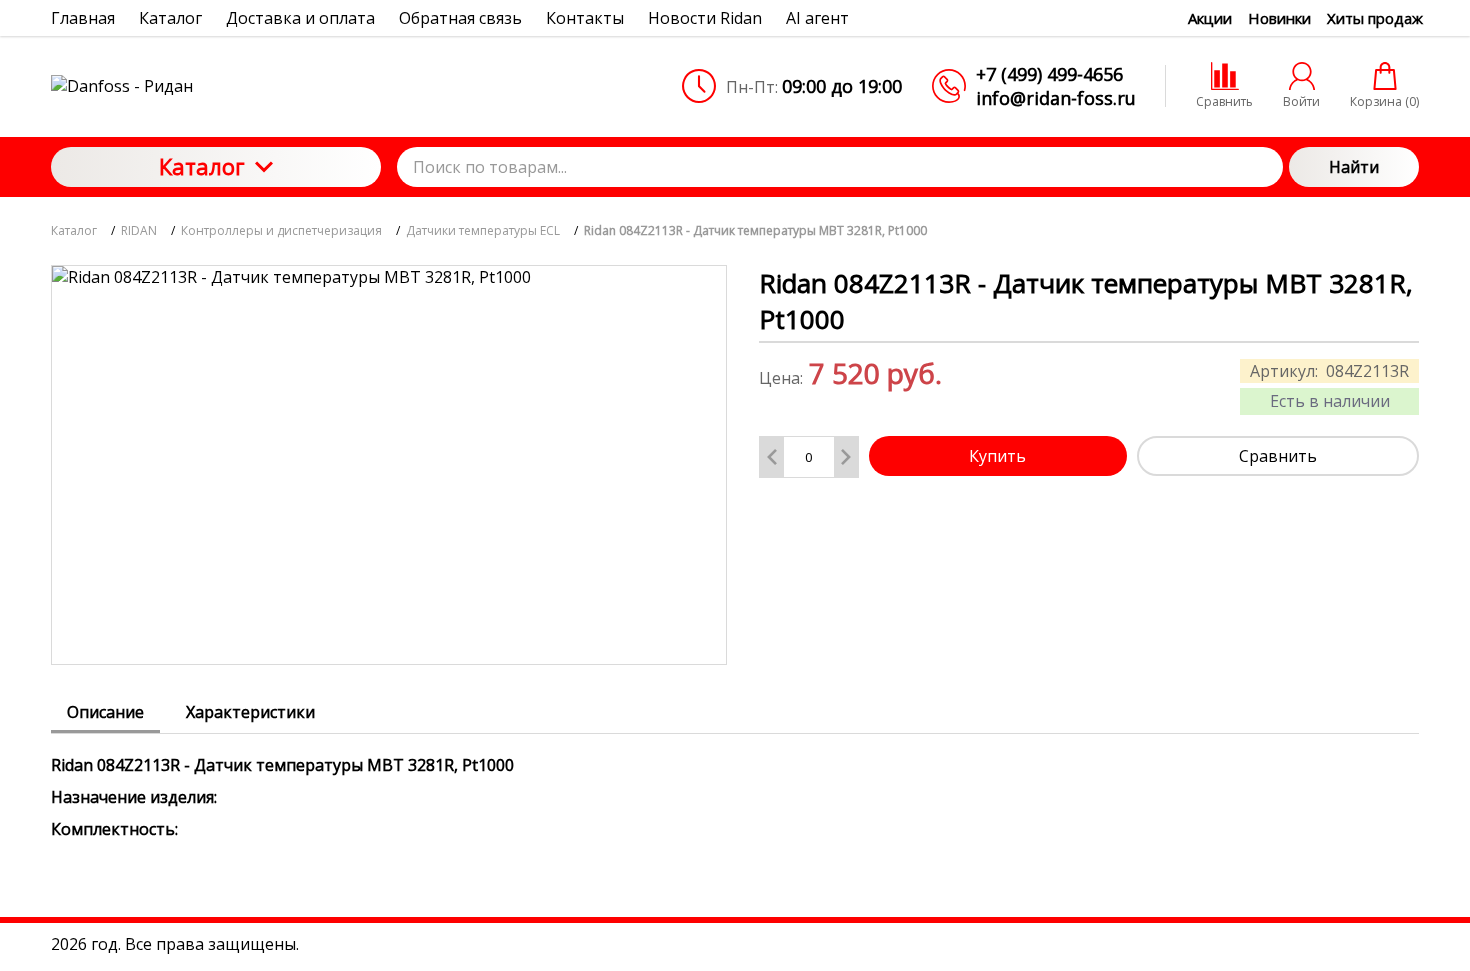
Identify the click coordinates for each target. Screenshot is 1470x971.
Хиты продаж (1375, 18)
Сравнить (1278, 456)
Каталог (202, 166)
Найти (1354, 167)
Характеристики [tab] (250, 712)
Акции (1210, 18)
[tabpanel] (735, 787)
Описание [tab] (105, 712)
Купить (997, 456)
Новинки (1279, 18)
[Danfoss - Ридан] (216, 86)
